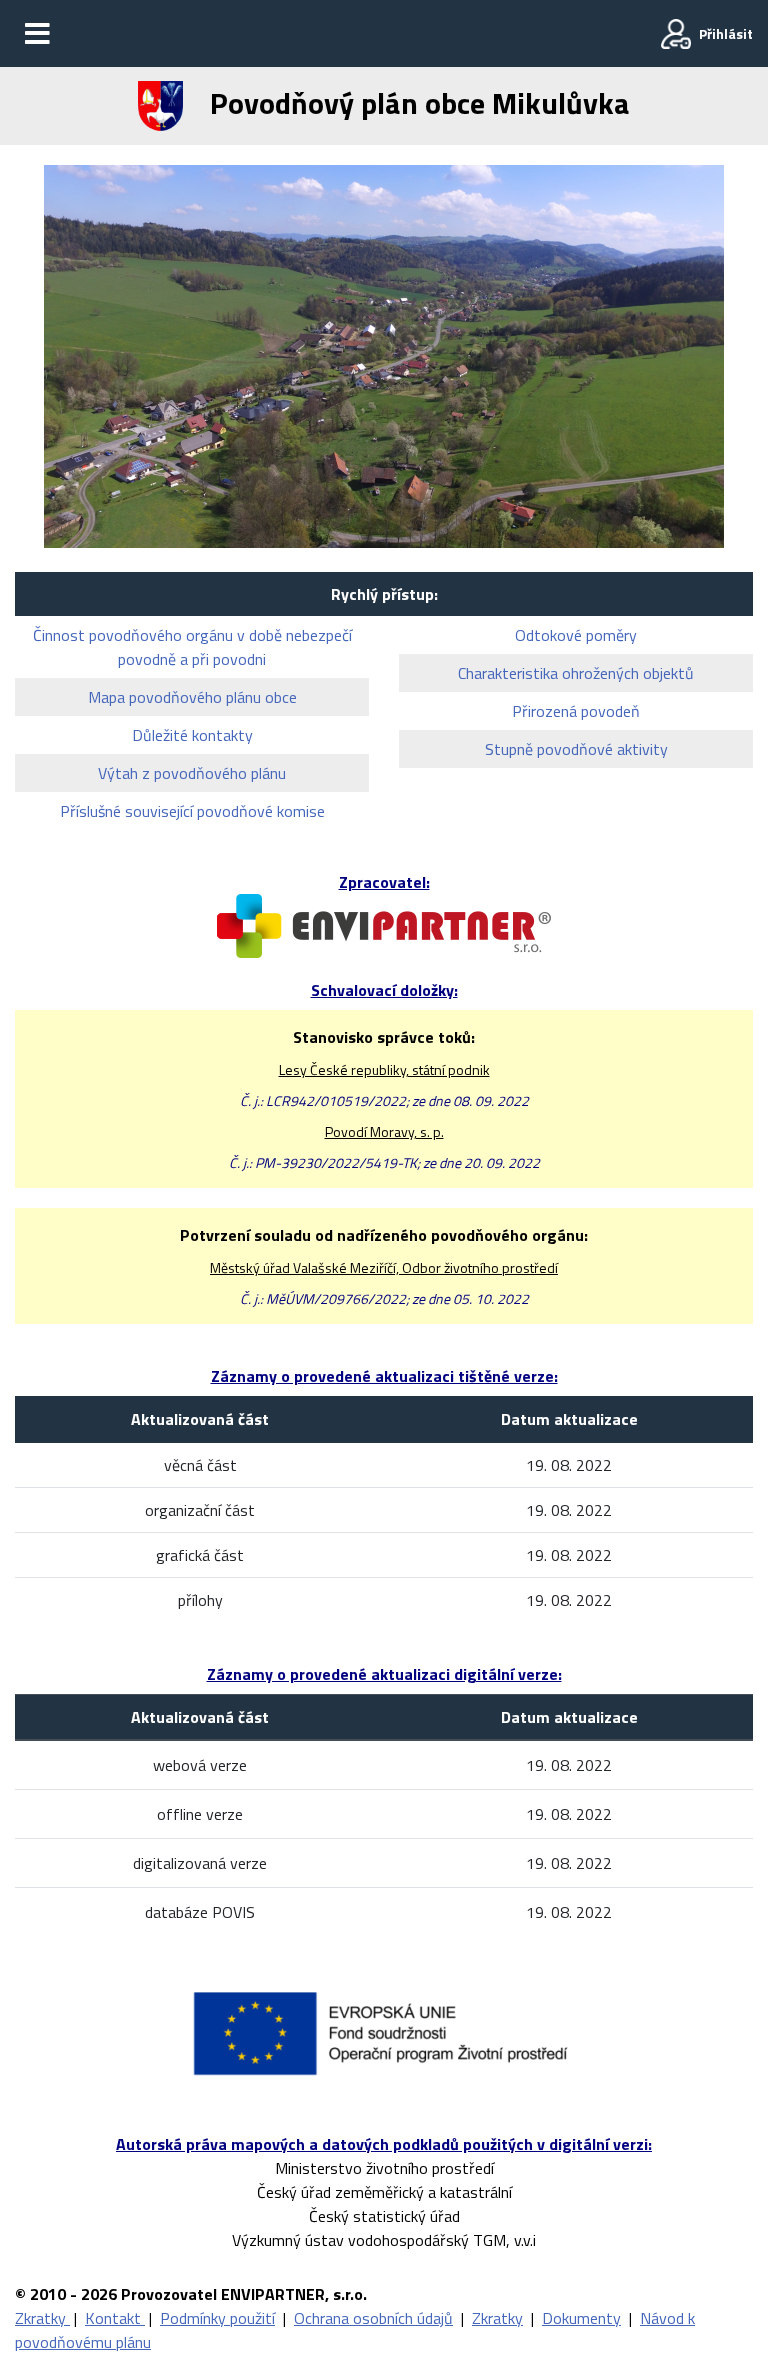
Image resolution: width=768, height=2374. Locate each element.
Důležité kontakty (192, 735)
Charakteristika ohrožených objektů (576, 673)
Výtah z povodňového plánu (192, 773)
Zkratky (42, 2318)
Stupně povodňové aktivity (576, 749)
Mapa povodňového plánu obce (192, 697)
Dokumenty (581, 2318)
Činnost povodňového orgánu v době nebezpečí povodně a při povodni (192, 647)
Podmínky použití (217, 2318)
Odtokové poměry (576, 635)
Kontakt (115, 2318)
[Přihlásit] (676, 34)
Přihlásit (726, 33)
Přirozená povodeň (576, 711)
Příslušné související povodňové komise (192, 811)
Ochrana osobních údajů (373, 2318)
